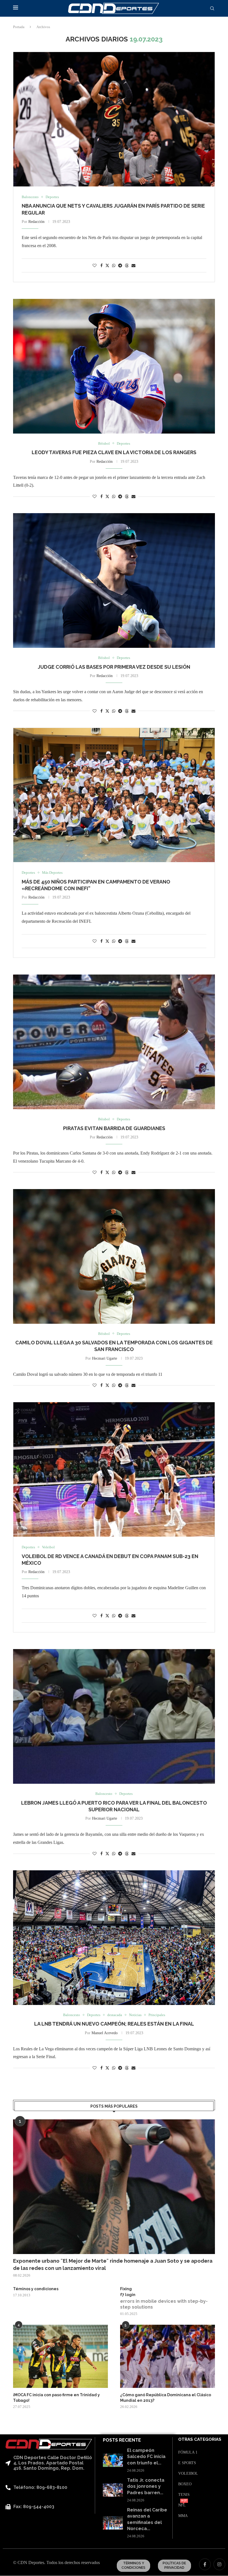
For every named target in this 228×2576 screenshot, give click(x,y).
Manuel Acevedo (105, 2033)
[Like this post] (95, 266)
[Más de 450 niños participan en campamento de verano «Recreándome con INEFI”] (114, 795)
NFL (182, 2505)
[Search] (212, 9)
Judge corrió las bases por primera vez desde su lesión (114, 667)
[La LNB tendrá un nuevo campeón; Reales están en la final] (114, 1938)
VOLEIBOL (188, 2474)
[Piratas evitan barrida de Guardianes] (114, 1042)
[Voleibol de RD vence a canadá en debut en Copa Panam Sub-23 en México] (114, 1469)
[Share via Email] (133, 266)
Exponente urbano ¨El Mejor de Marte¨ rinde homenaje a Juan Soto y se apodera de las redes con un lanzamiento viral (113, 2264)
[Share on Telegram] (120, 266)
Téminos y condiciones (36, 2289)
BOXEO (185, 2484)
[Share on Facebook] (101, 266)
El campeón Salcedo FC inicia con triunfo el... (146, 2457)
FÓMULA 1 (188, 2452)
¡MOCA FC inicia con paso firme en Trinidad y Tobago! (56, 2398)
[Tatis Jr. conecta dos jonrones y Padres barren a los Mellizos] (113, 2490)
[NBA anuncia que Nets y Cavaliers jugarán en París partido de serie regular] (114, 119)
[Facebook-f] (205, 2564)
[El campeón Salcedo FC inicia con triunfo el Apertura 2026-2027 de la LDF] (113, 2460)
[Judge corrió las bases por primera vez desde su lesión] (114, 580)
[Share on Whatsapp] (114, 266)
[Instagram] (219, 2564)
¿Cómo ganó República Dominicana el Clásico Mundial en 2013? (166, 2398)
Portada (19, 27)
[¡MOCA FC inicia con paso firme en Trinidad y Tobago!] (60, 2356)
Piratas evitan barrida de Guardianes (114, 1128)
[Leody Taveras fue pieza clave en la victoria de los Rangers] (114, 366)
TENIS (184, 2495)
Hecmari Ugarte (105, 1358)
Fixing (126, 2289)
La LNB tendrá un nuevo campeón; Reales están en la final (114, 2024)
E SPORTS (187, 2463)
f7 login (128, 2295)
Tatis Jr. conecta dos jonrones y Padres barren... (146, 2486)
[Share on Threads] (127, 265)
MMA (183, 2516)
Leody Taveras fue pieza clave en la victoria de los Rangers (114, 452)
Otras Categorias (200, 2440)
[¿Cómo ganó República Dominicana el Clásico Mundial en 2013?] (168, 2356)
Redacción (36, 222)
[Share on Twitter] (107, 265)
